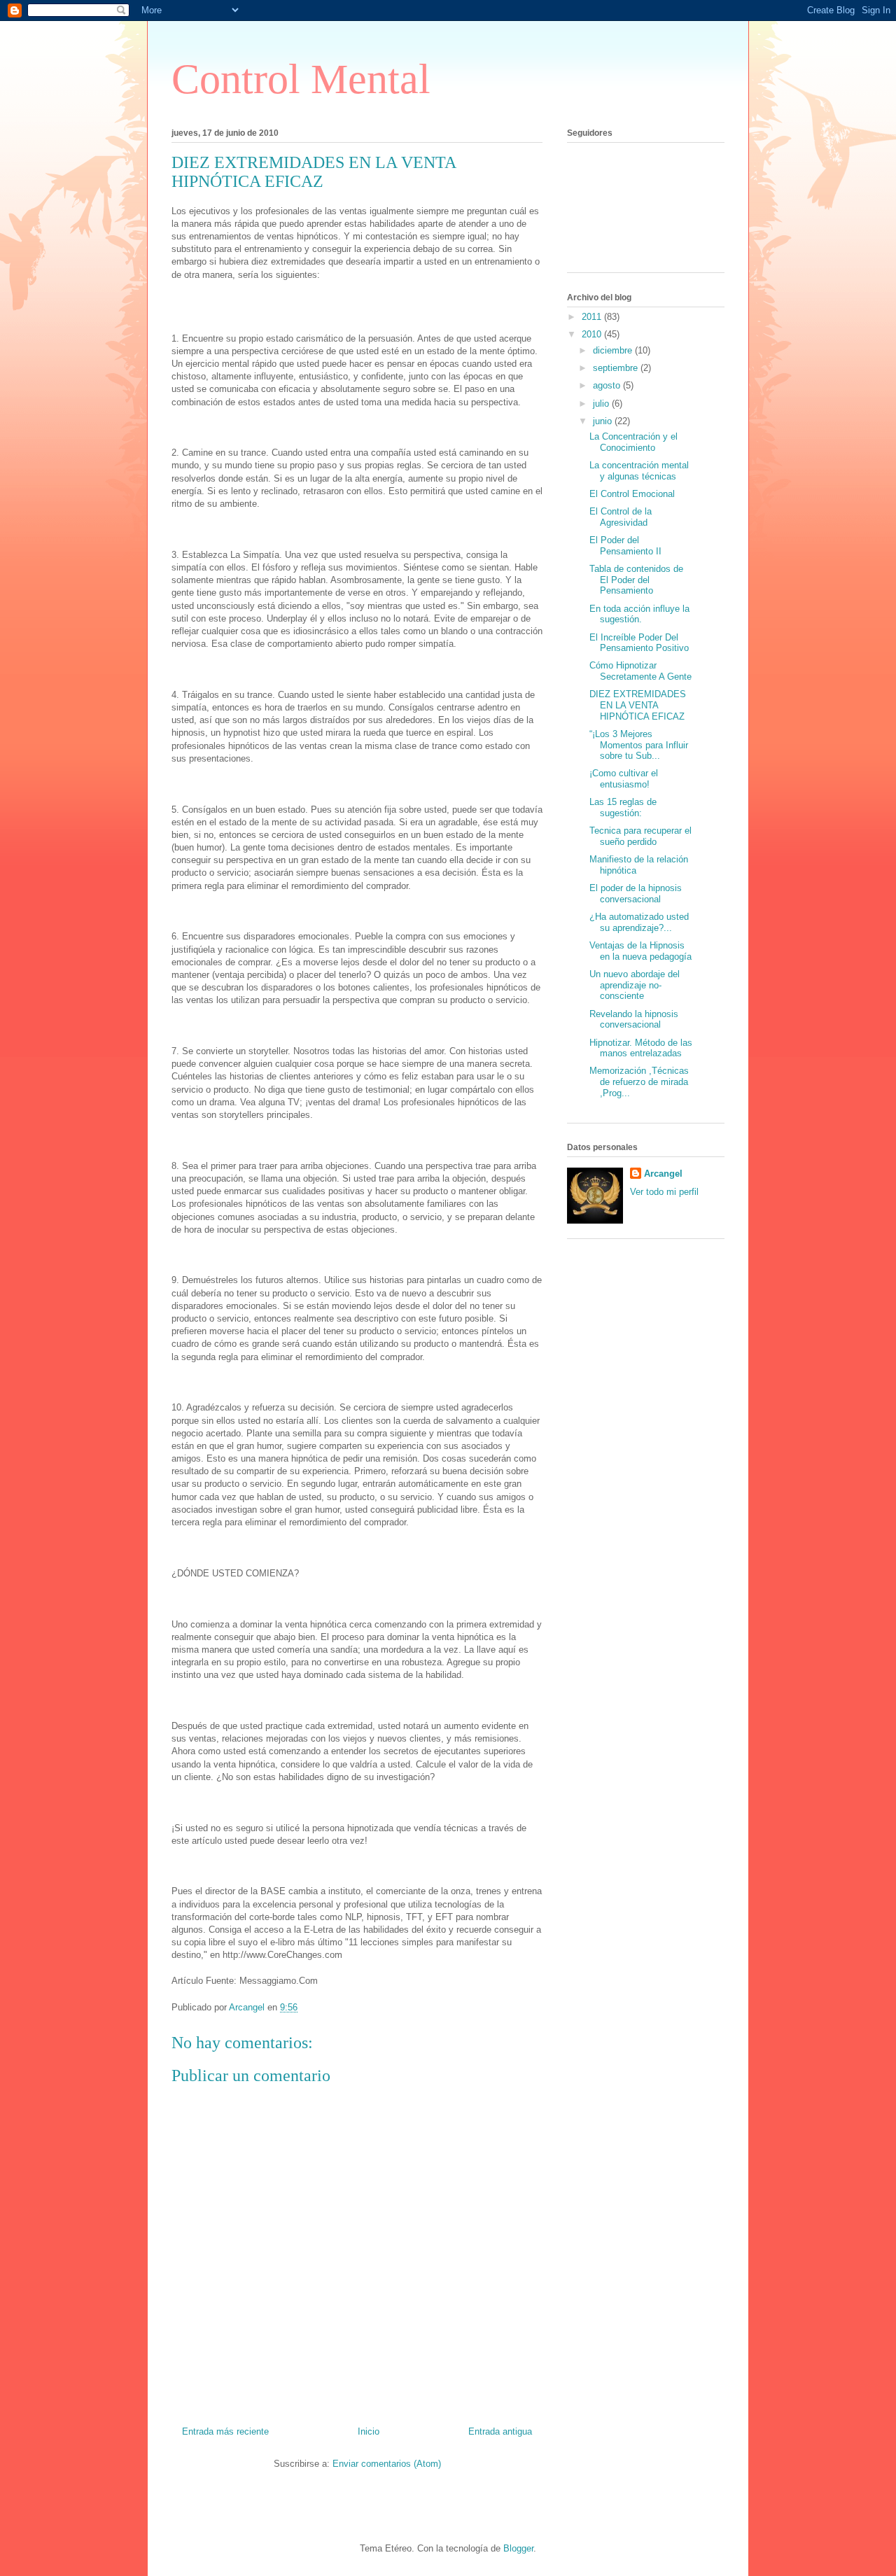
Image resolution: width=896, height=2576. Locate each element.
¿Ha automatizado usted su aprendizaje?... (639, 922)
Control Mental (301, 79)
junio (604, 421)
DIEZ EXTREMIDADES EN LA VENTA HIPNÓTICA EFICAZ (638, 705)
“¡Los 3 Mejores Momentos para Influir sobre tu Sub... (639, 745)
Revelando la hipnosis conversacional (634, 1020)
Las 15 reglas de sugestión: (623, 807)
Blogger (518, 2548)
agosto (608, 385)
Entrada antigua (500, 2431)
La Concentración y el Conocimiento (633, 442)
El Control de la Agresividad (621, 517)
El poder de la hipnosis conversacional (636, 894)
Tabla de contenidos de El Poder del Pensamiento (636, 580)
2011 (593, 317)
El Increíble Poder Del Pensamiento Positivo (639, 643)
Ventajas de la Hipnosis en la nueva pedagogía (640, 951)
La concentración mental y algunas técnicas (639, 471)
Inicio (369, 2431)
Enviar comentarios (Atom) (387, 2464)
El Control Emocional (632, 494)
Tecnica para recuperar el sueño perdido (640, 836)
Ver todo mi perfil (664, 1192)
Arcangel (663, 1174)
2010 (593, 334)
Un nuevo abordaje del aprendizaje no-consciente (635, 985)
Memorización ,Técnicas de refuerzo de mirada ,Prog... (639, 1081)
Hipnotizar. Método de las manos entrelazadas (641, 1048)
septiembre (617, 368)
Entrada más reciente (225, 2431)
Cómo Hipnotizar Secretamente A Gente (640, 671)
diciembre (614, 350)
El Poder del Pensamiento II (625, 546)
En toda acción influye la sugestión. (639, 614)
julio (602, 404)
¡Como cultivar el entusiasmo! (624, 779)
